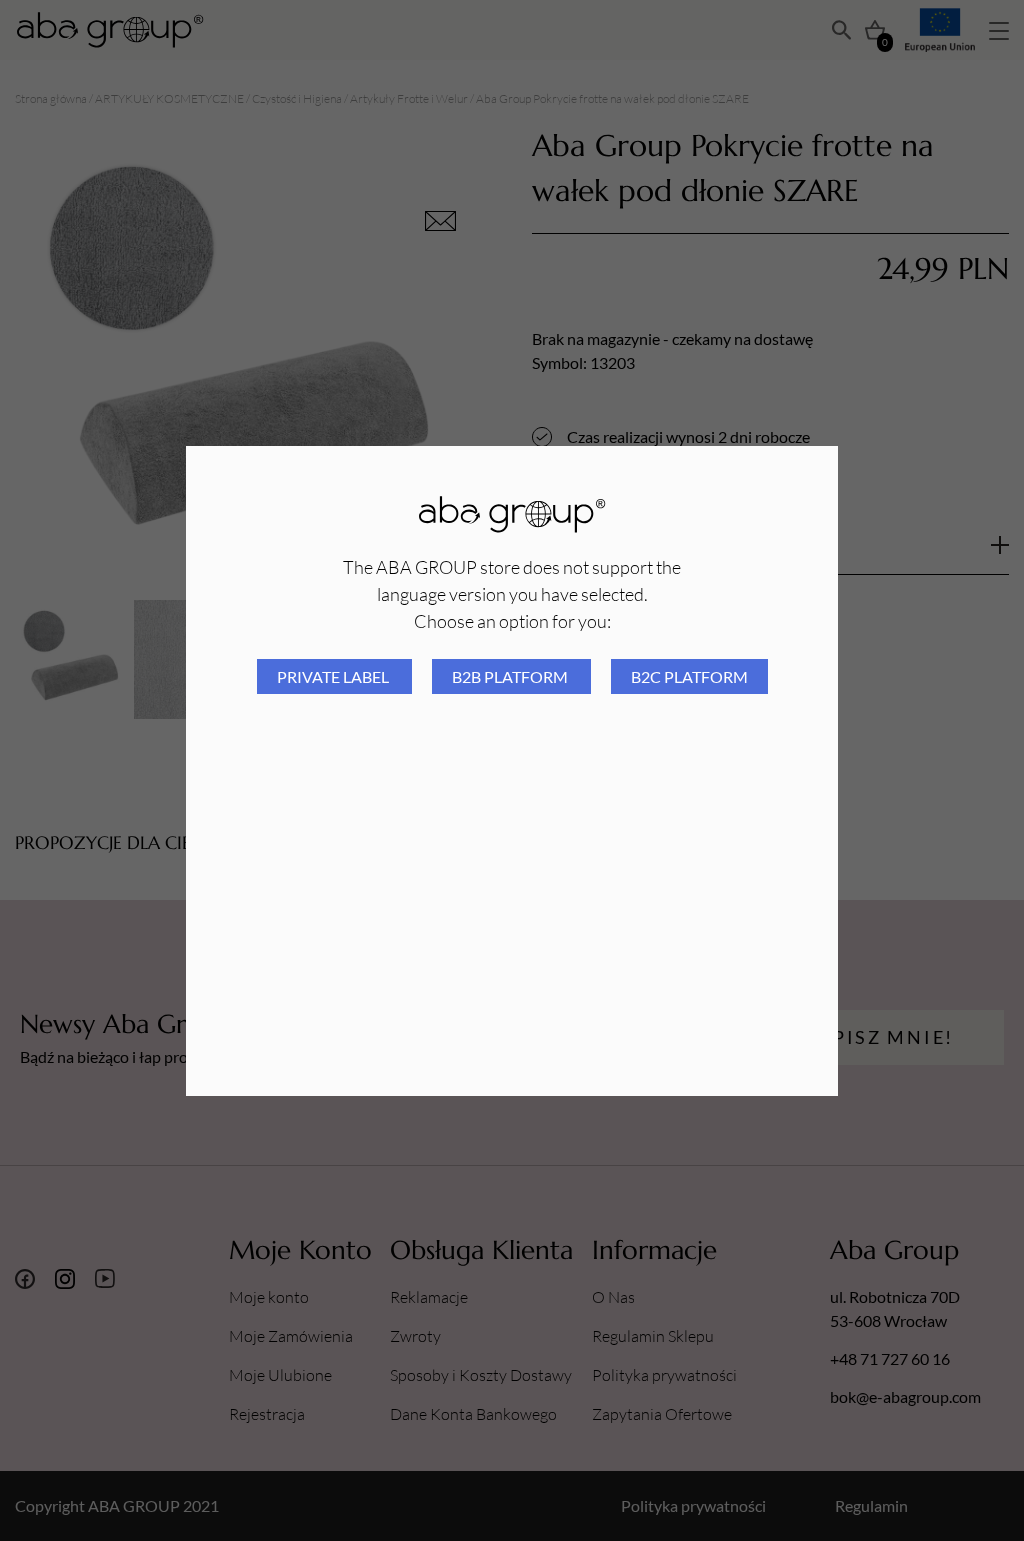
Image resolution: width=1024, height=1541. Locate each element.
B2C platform (689, 676)
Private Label (334, 676)
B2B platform (511, 676)
